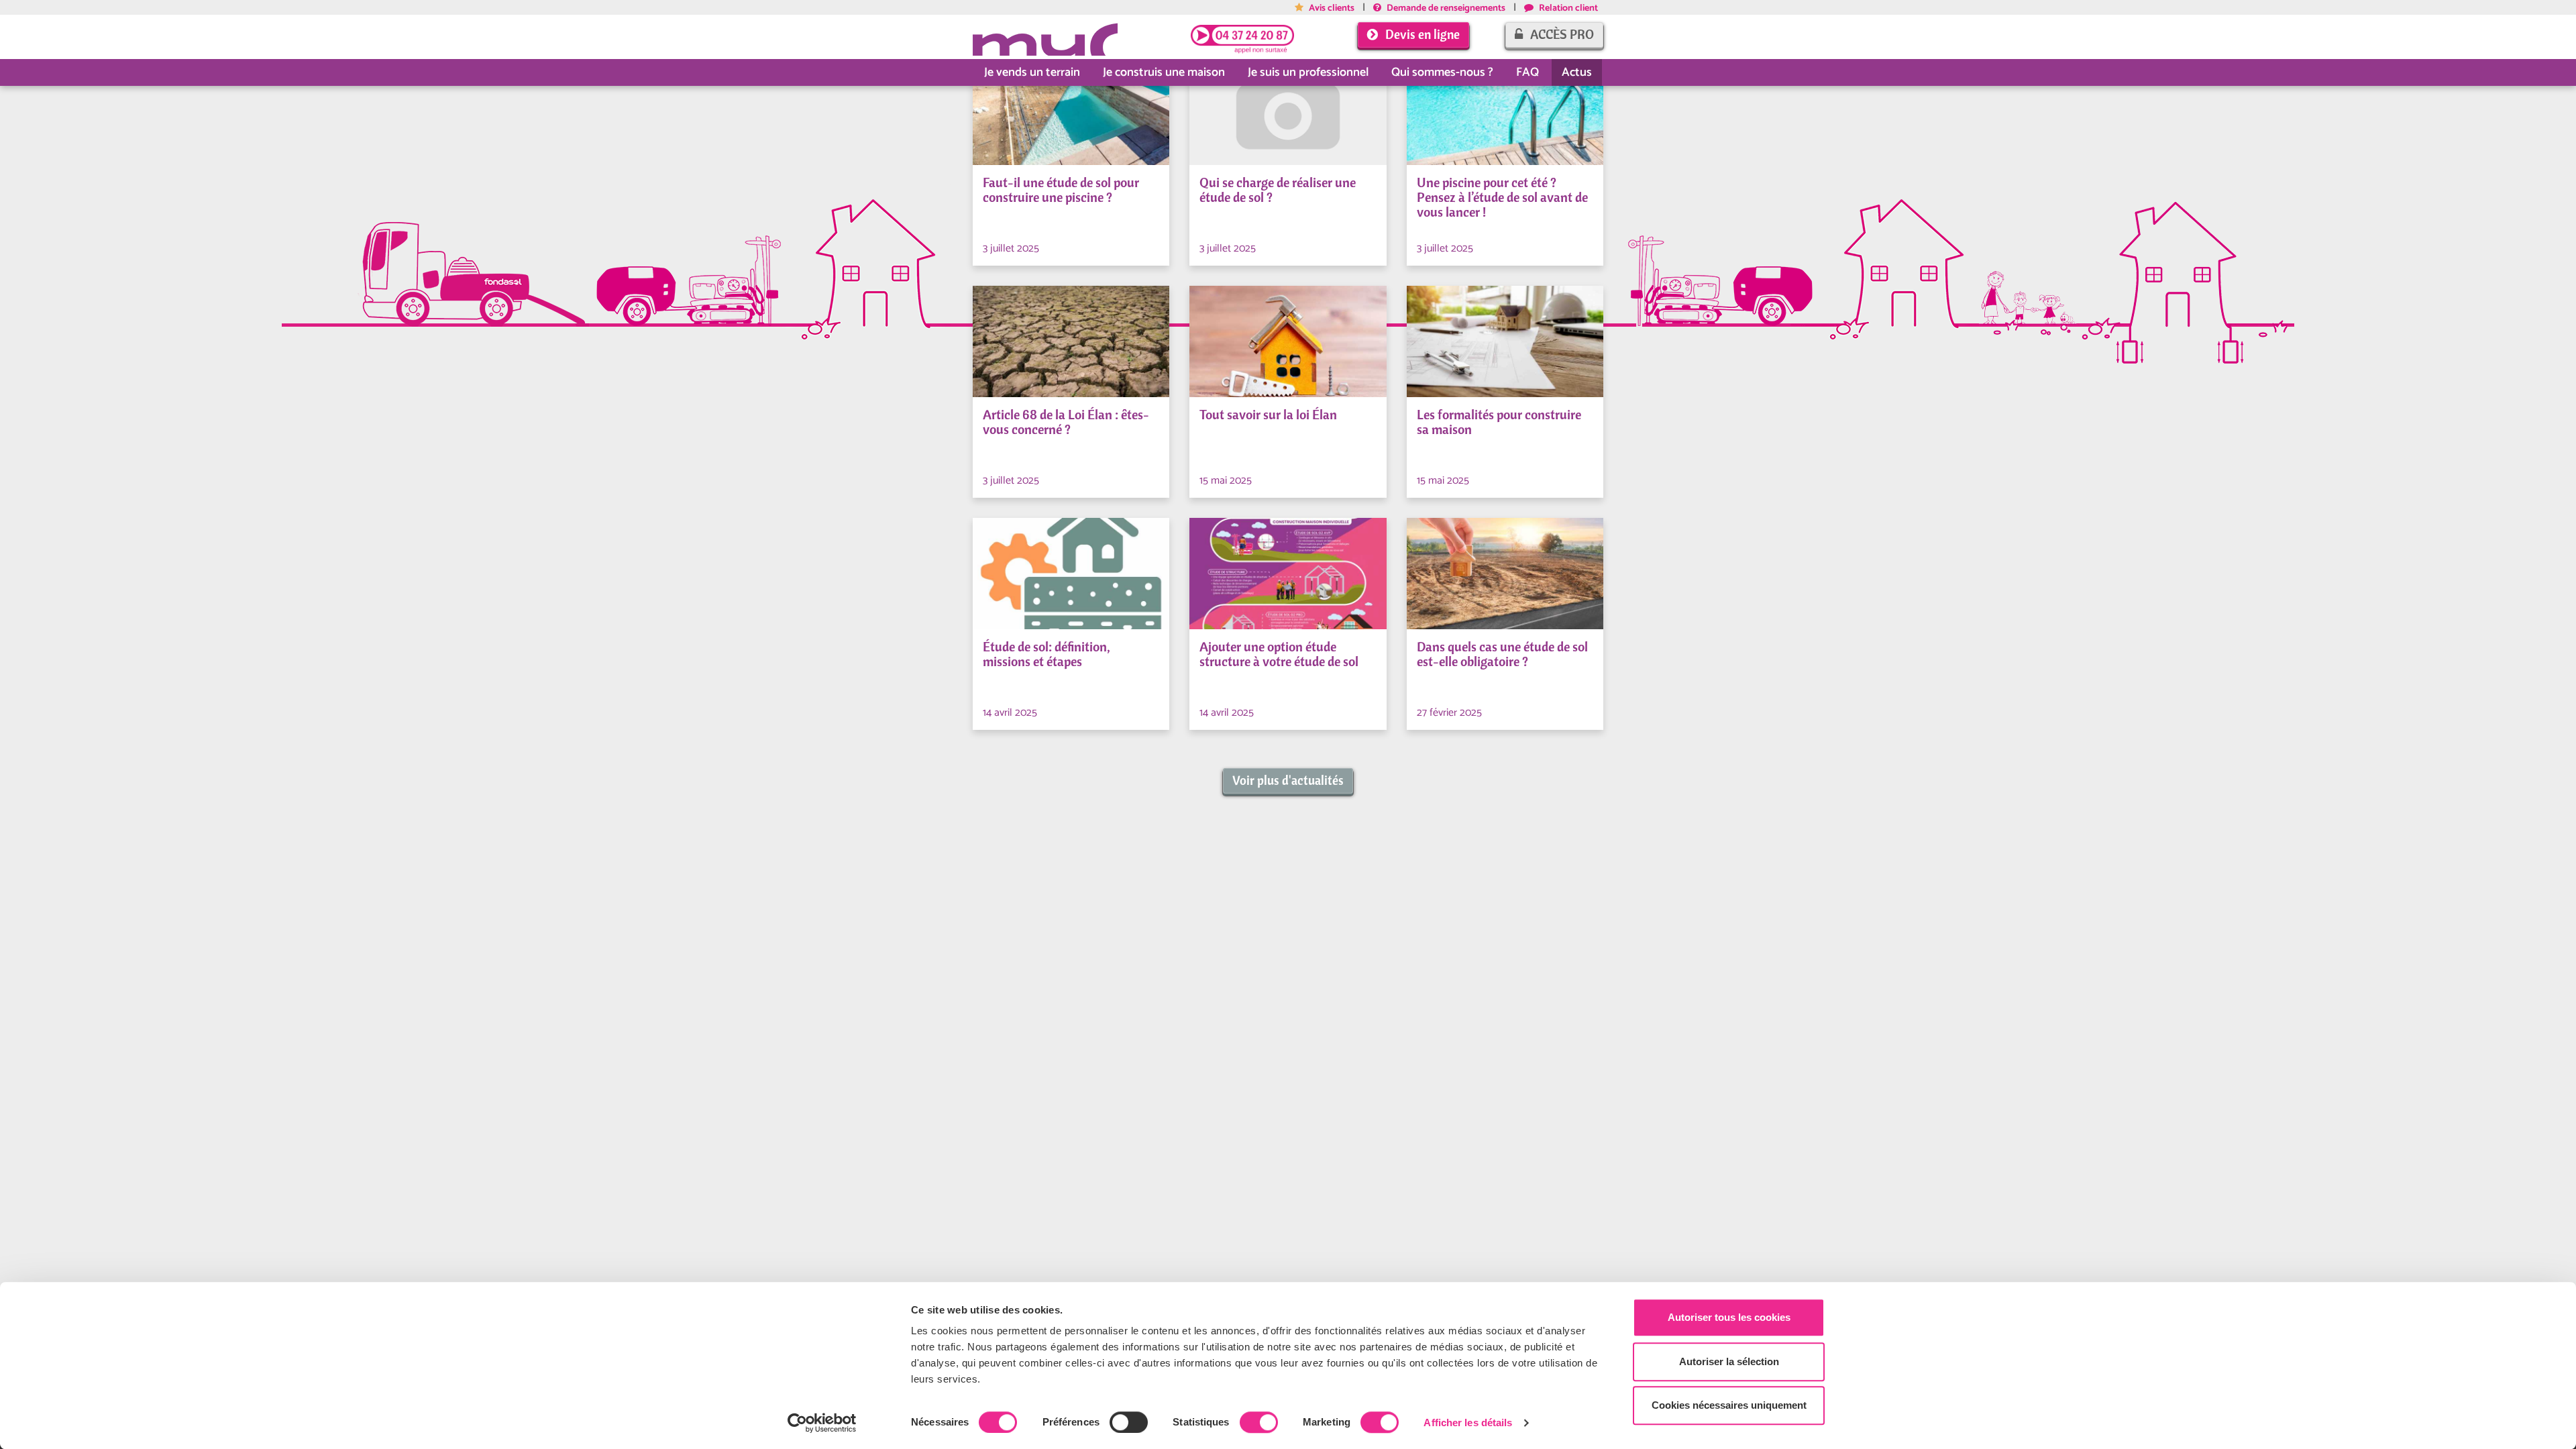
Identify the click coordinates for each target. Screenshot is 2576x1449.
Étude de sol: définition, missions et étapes (1046, 654)
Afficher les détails (1468, 1423)
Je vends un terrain (1032, 72)
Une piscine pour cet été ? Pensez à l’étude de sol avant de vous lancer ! (1502, 197)
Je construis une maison (1164, 72)
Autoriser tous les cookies (1729, 1317)
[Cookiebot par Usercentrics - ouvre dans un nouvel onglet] (822, 1423)
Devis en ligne (1421, 34)
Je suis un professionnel (1308, 72)
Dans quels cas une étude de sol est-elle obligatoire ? (1502, 654)
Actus (1577, 72)
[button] (1288, 781)
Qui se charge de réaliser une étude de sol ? (1278, 190)
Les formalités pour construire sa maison (1499, 422)
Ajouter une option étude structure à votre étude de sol (1279, 654)
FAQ (1527, 72)
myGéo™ (1045, 37)
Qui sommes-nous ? (1442, 72)
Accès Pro (1561, 34)
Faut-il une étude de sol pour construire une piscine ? (1061, 190)
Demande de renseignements (1445, 8)
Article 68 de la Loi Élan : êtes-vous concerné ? (1066, 422)
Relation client (1567, 8)
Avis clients (1331, 8)
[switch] (1129, 1422)
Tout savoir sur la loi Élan (1268, 415)
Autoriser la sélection (1729, 1361)
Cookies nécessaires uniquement (1729, 1405)
